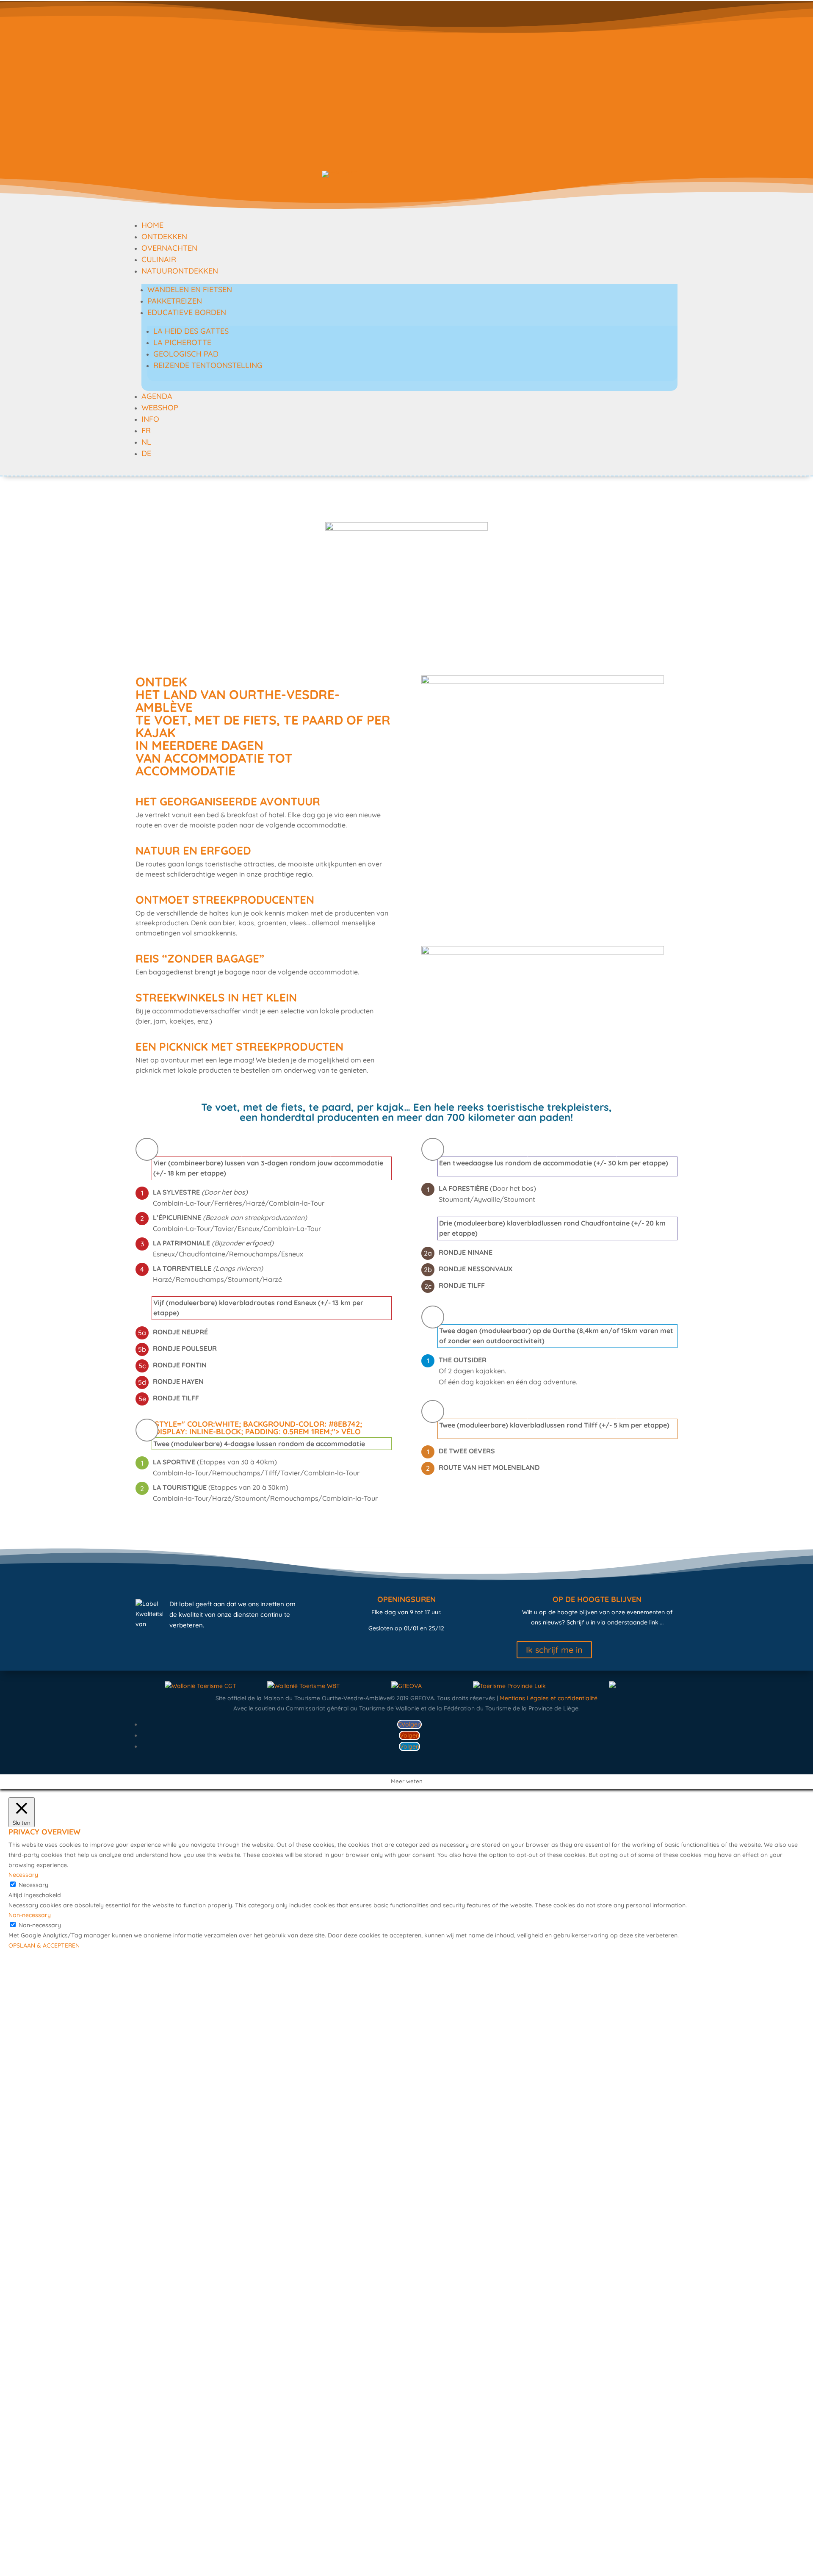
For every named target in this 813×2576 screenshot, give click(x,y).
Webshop (160, 408)
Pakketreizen (175, 301)
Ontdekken (164, 237)
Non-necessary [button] (30, 1915)
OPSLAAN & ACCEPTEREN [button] (44, 1945)
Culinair (159, 259)
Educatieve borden (187, 312)
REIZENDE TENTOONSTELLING (208, 365)
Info (150, 419)
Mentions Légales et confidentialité (549, 1698)
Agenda (157, 396)
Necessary (33, 1885)
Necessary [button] (23, 1875)
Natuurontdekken (180, 271)
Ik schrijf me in (554, 1650)
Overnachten (169, 248)
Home (152, 225)
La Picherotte (182, 342)
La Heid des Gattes (191, 331)
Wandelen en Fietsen (190, 289)
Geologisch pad (186, 354)
